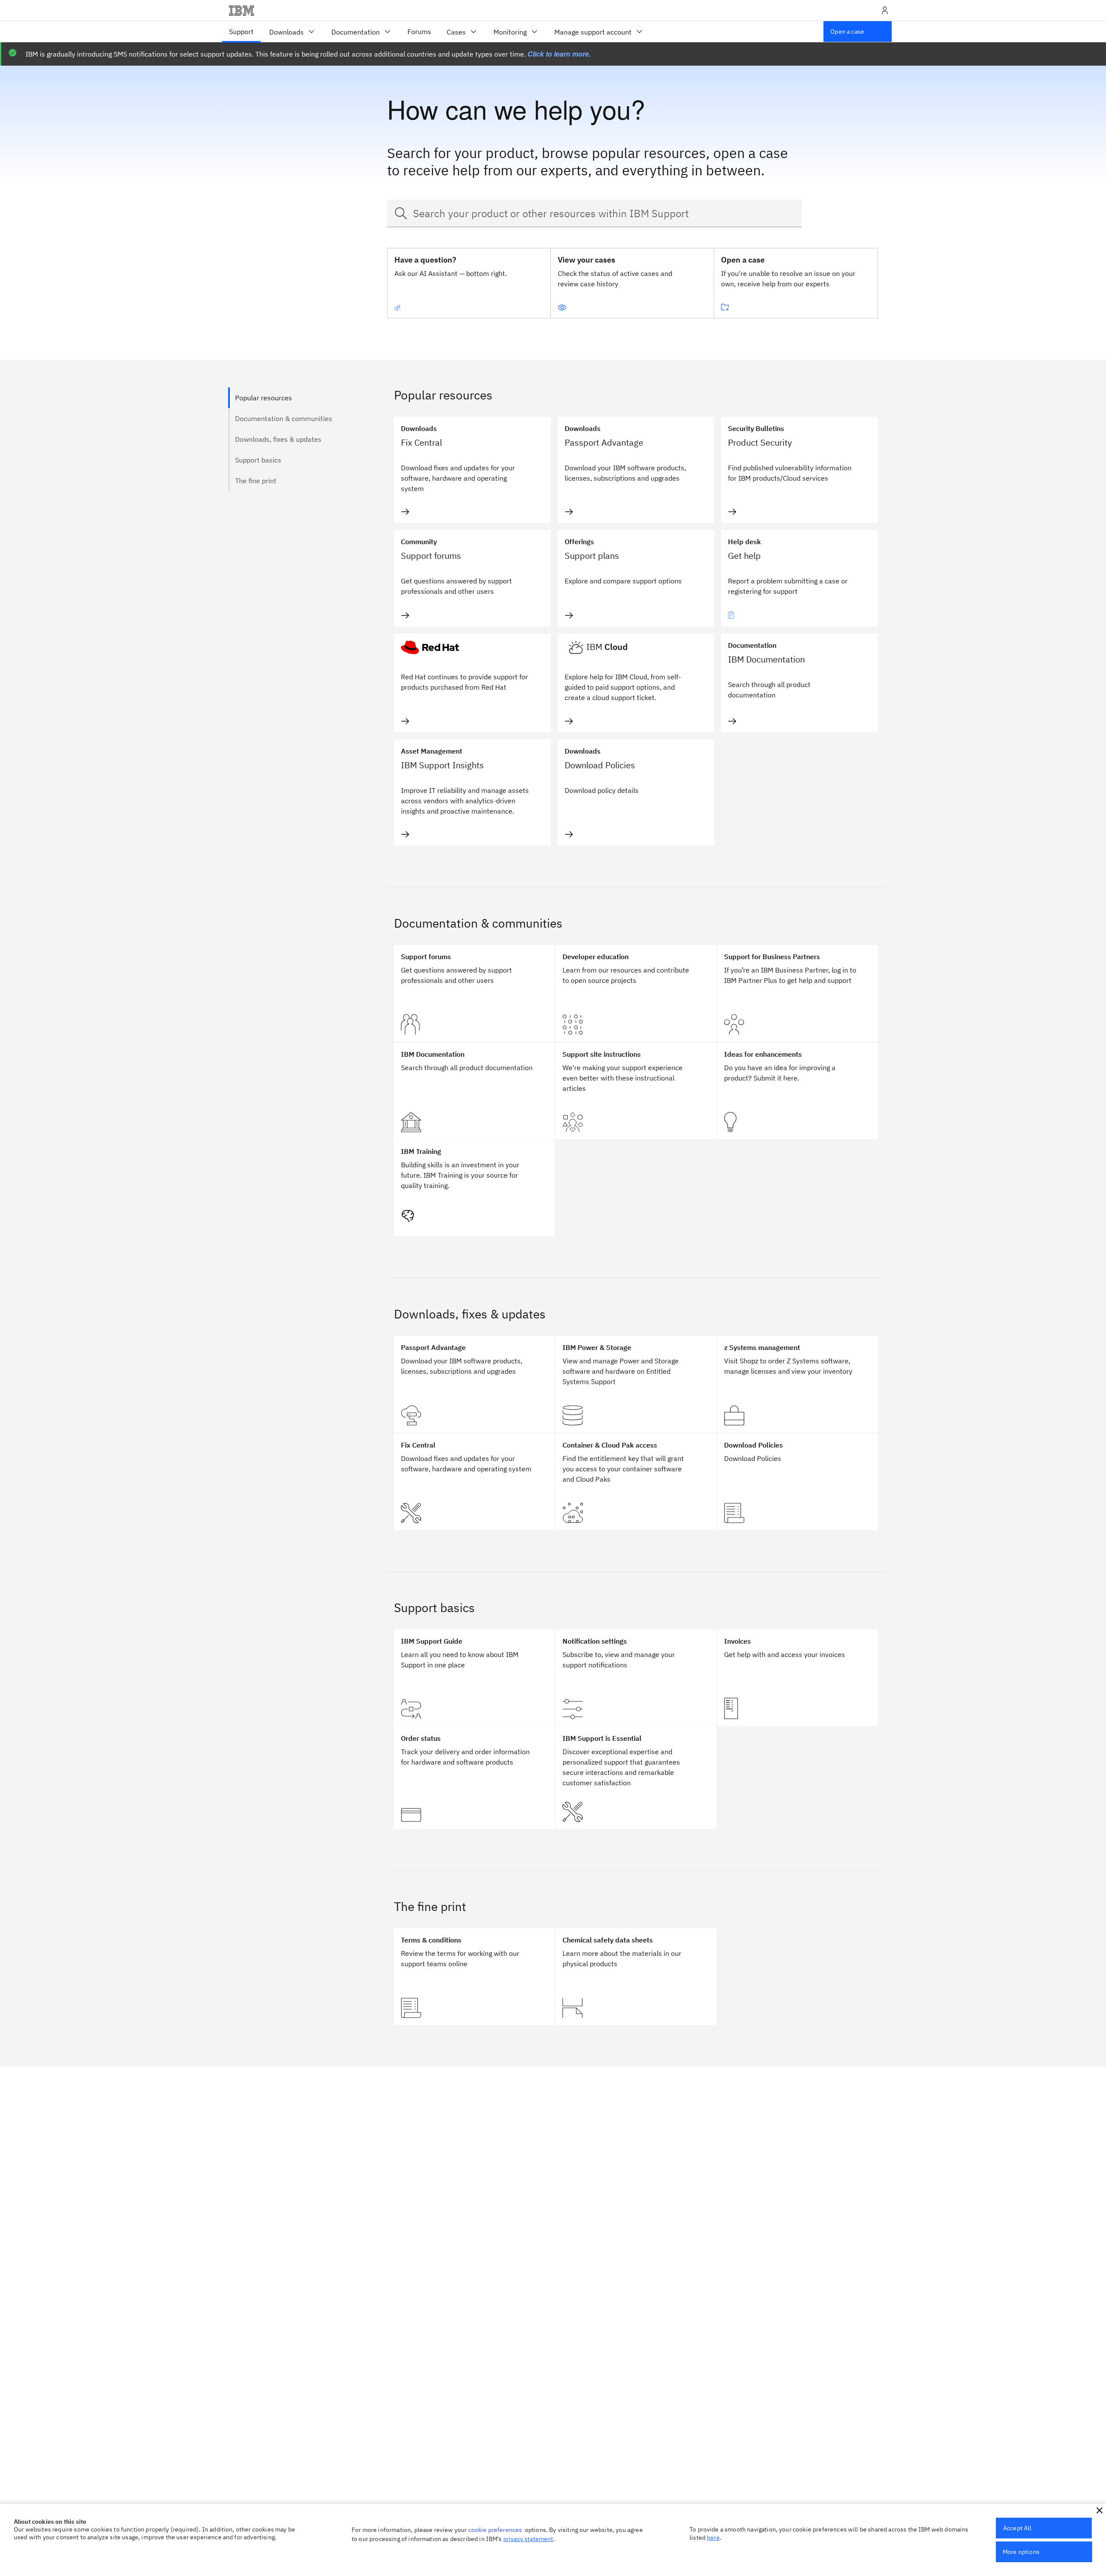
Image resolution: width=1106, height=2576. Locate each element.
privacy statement (528, 2539)
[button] (1100, 2510)
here (713, 2538)
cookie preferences (495, 2530)
